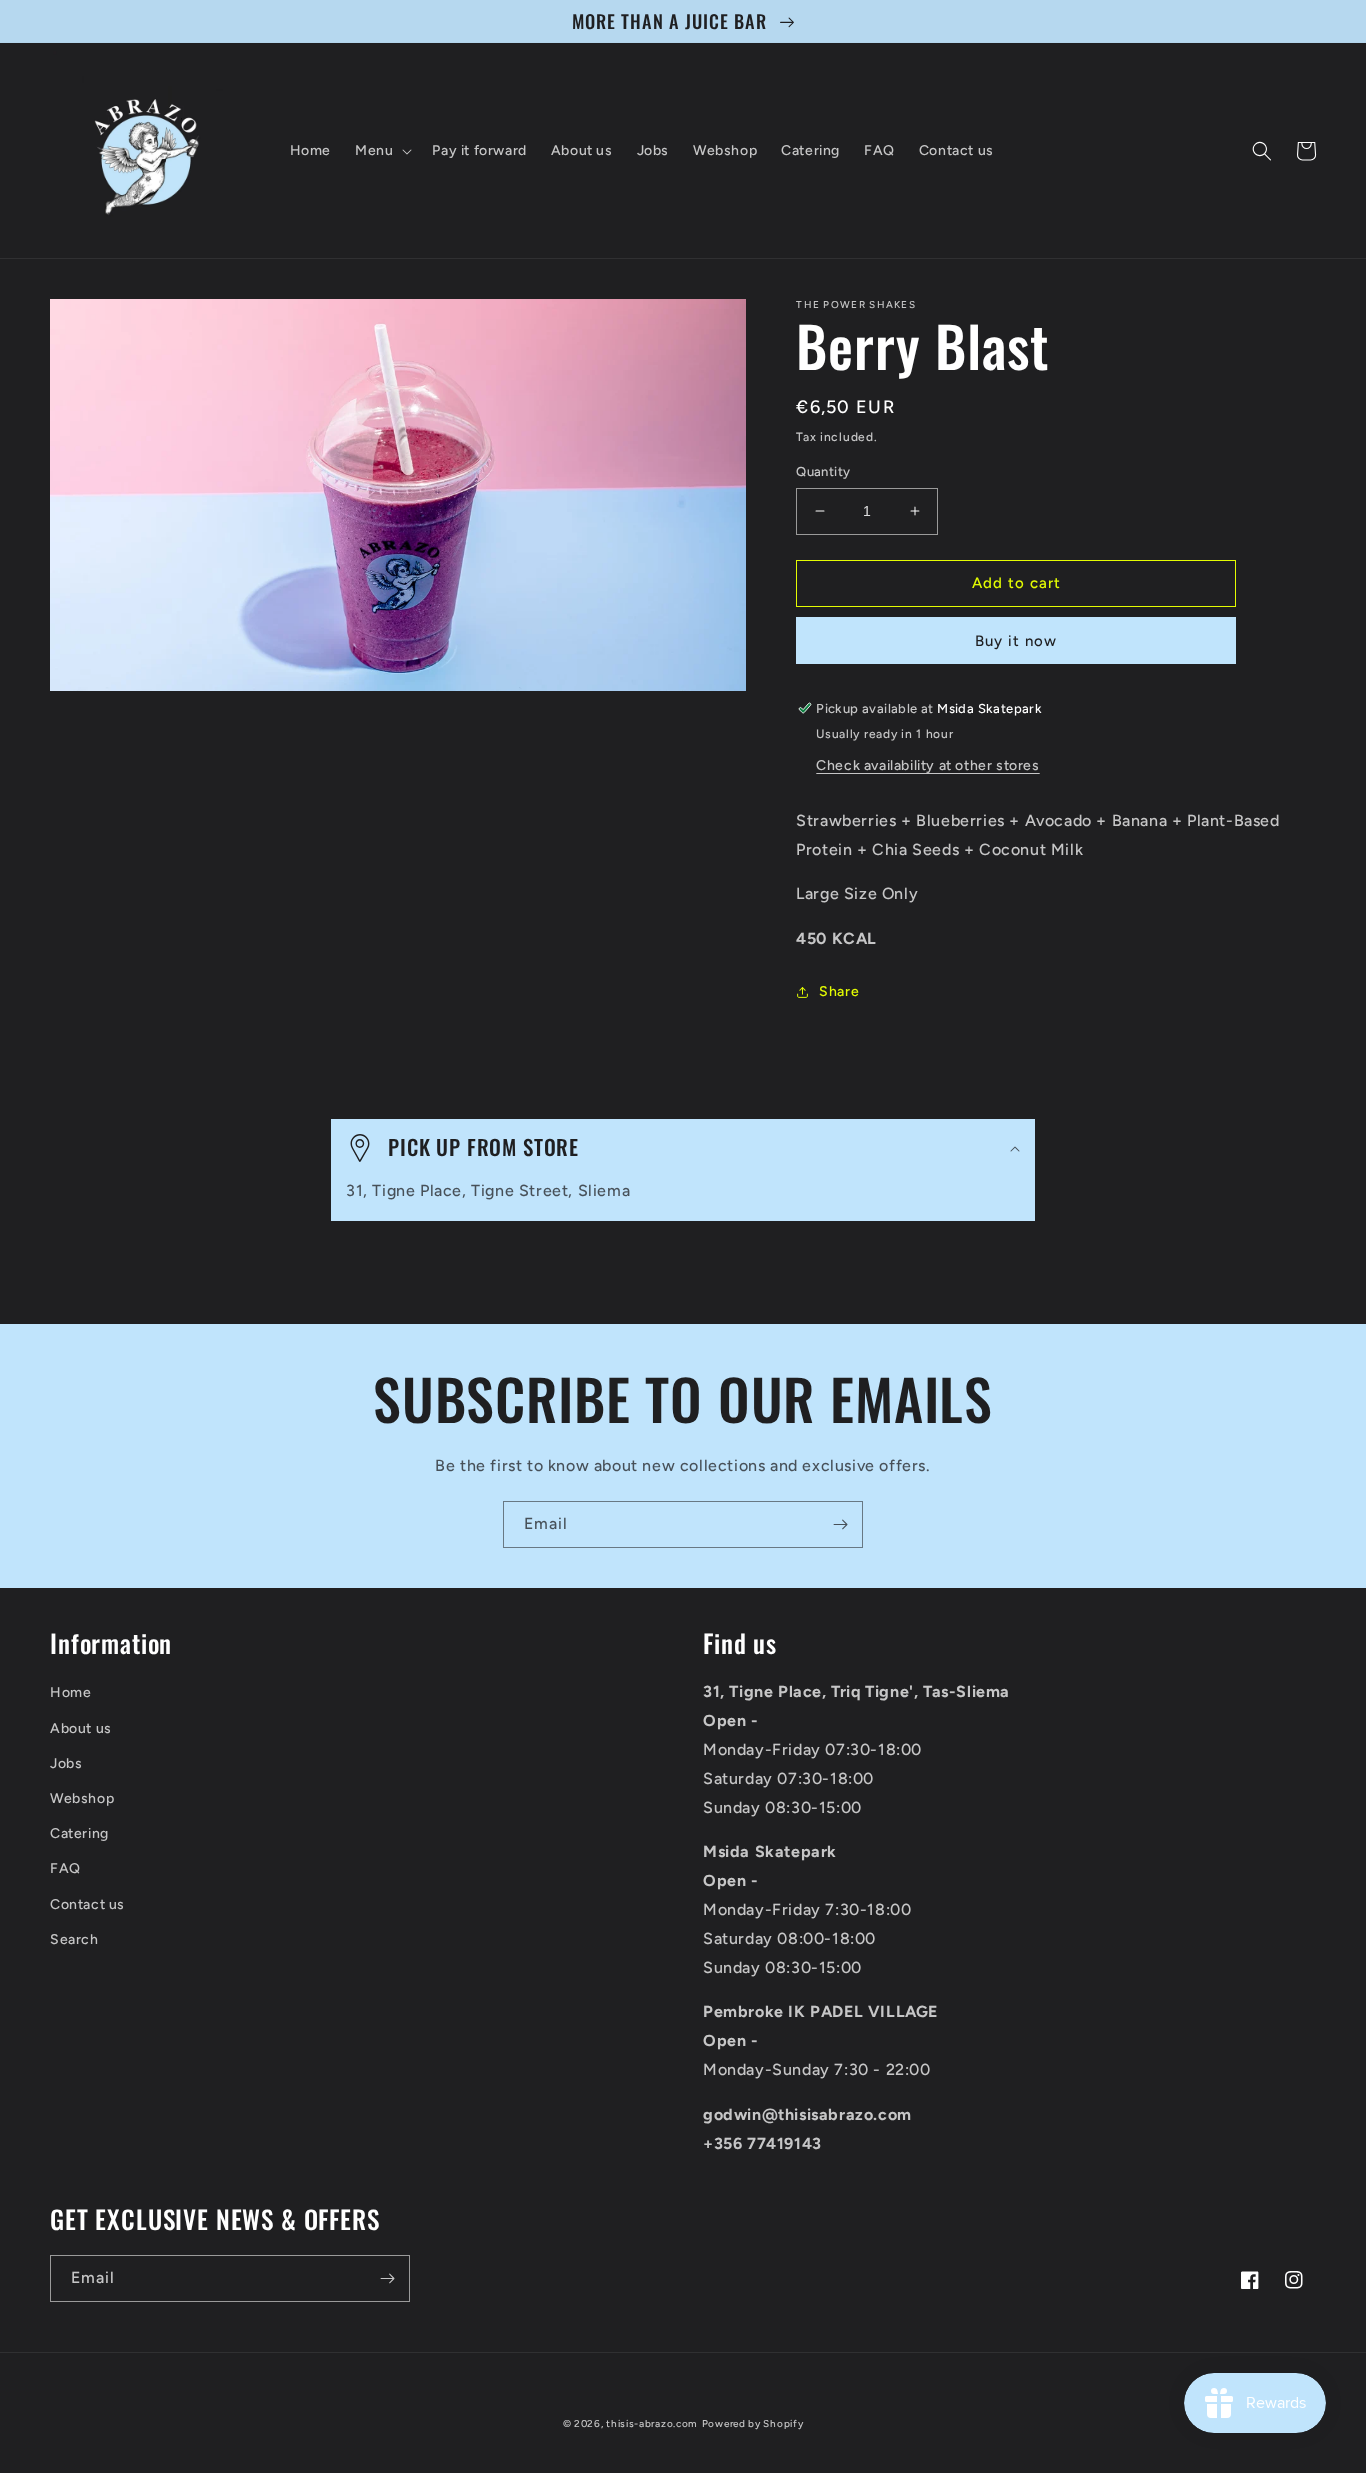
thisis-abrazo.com (652, 2423)
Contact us (87, 1904)
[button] (381, 151)
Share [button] (839, 991)
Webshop (82, 1798)
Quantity (823, 471)
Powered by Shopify (753, 2423)
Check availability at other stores (927, 765)
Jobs (66, 1763)
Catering (79, 1833)
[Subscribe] (840, 1524)
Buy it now (1016, 641)
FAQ (65, 1868)
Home (70, 1692)
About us (81, 1728)
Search (74, 1939)
